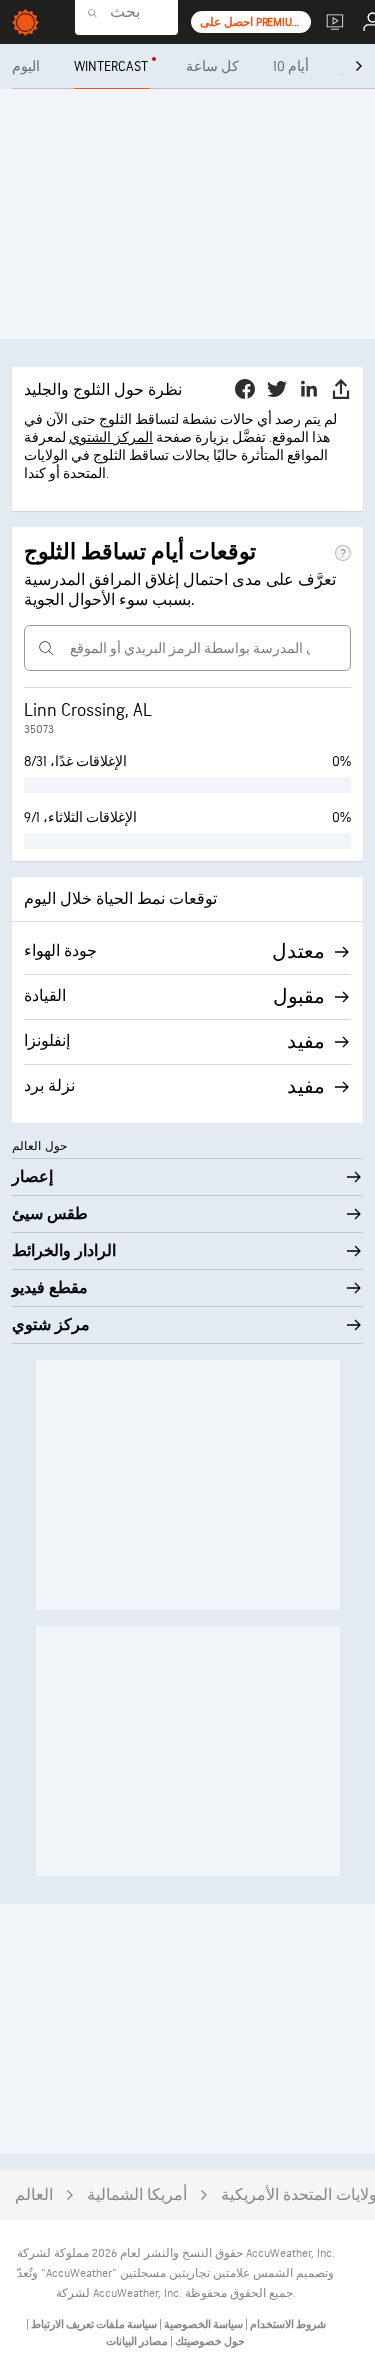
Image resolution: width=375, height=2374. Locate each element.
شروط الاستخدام (287, 2324)
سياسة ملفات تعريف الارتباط (93, 2324)
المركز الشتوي (111, 437)
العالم (34, 2195)
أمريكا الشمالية (137, 2195)
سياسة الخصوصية (202, 2324)
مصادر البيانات (137, 2341)
